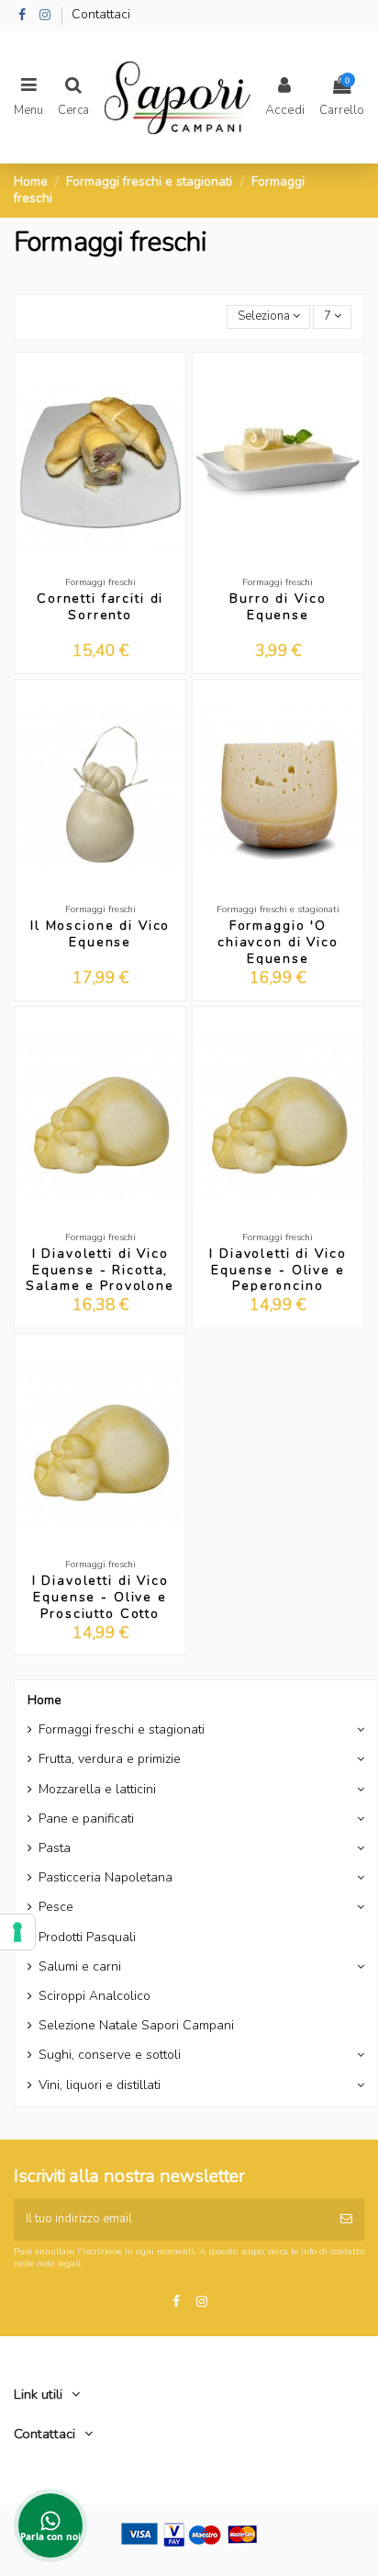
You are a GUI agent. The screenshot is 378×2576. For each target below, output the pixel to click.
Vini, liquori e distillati (100, 2085)
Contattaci (101, 14)
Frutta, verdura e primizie (110, 1759)
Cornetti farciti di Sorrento (100, 607)
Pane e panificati (86, 1819)
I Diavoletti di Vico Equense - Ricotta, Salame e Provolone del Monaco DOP (100, 1278)
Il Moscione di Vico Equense (100, 934)
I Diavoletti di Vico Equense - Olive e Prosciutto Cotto (100, 1597)
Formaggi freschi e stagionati (122, 1730)
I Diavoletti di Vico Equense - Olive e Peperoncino (278, 1270)
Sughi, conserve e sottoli (110, 2055)
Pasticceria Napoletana (106, 1878)
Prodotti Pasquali (87, 1938)
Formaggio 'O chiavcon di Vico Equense (278, 942)
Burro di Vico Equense (278, 607)
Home (44, 1700)
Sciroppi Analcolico (94, 1996)
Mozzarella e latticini (97, 1790)
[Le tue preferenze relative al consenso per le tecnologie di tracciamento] (17, 1932)
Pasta (55, 1848)
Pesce (56, 1907)
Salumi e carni (80, 1967)
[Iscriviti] (346, 2220)
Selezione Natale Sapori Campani (136, 2026)
